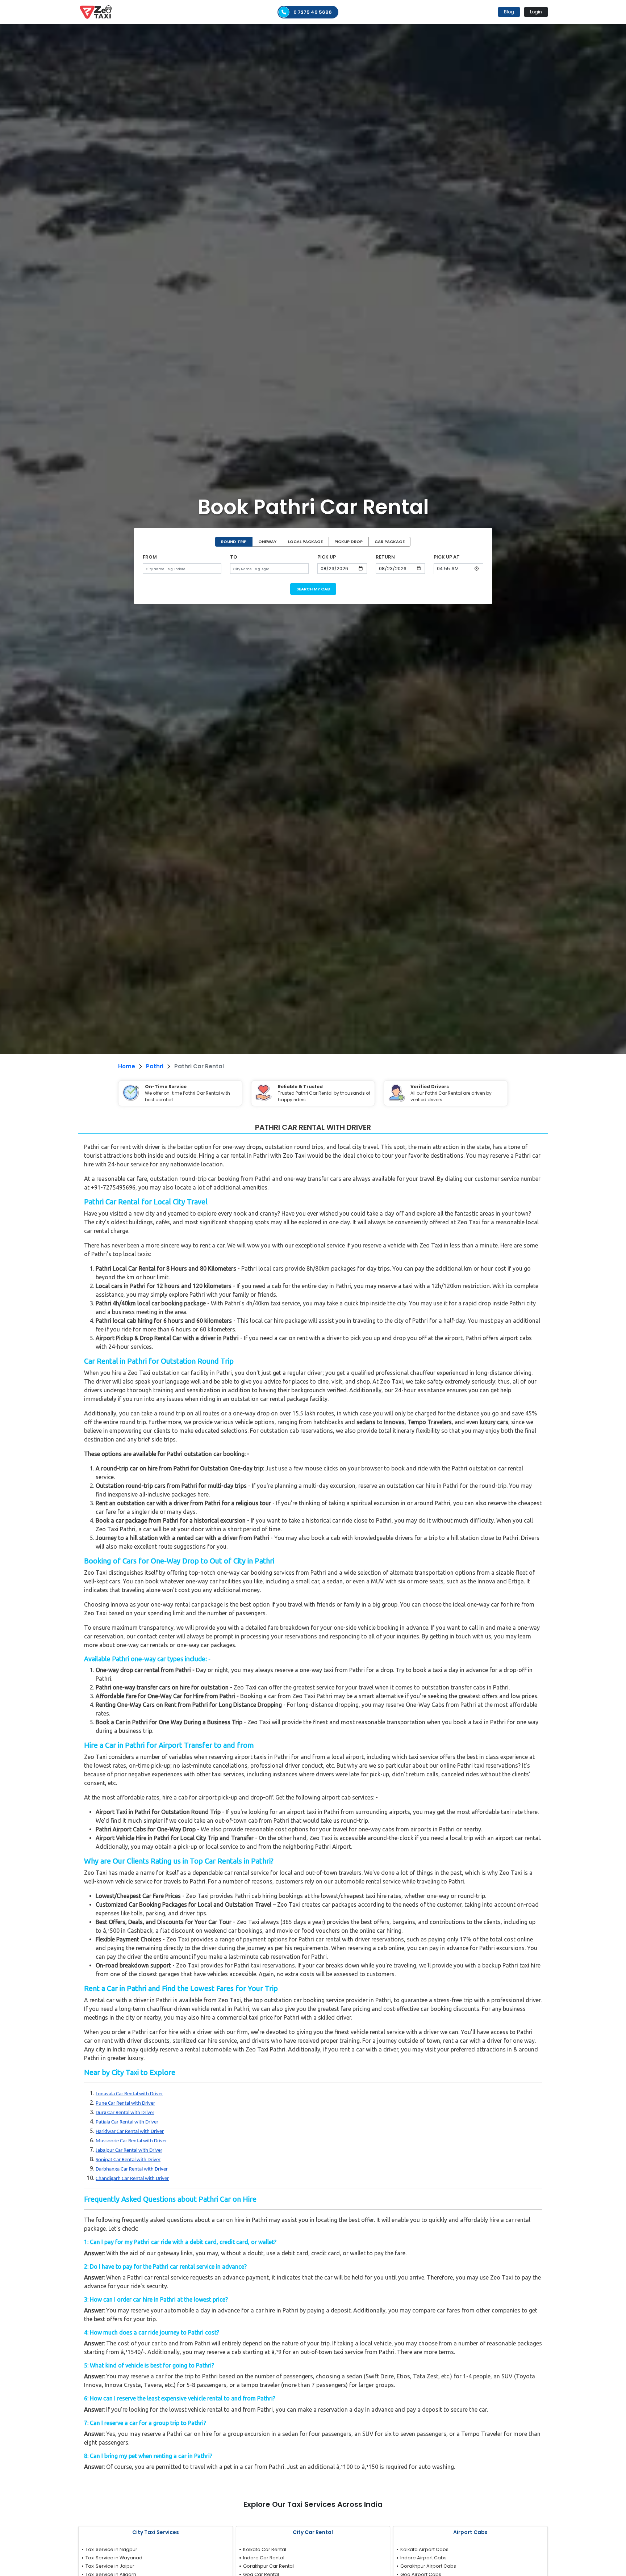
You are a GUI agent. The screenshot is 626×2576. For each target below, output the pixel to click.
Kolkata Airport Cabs (424, 2549)
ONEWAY (267, 542)
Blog (509, 12)
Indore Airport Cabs (423, 2558)
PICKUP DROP (349, 542)
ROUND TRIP (234, 542)
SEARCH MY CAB (313, 589)
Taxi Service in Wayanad (114, 2558)
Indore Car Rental (264, 2558)
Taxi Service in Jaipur (110, 2566)
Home (127, 1066)
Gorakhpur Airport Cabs (428, 2566)
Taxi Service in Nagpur (111, 2549)
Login (536, 12)
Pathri (155, 1066)
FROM (150, 557)
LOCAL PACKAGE (305, 542)
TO (234, 557)
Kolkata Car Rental (265, 2549)
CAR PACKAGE (390, 542)
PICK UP (327, 557)
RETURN (385, 557)
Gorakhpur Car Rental (268, 2566)
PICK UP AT (447, 557)
